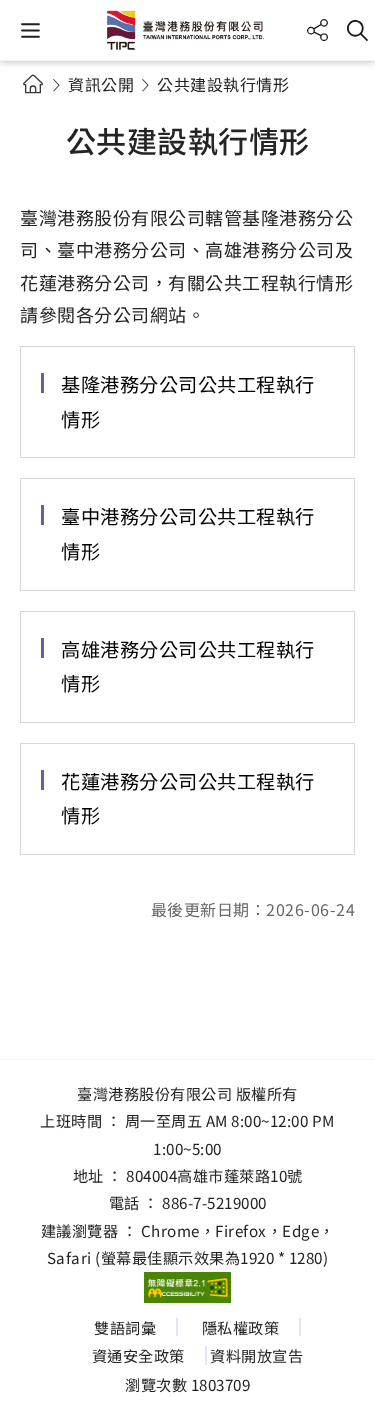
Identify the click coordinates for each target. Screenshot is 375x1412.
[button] (30, 30)
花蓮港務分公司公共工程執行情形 (188, 798)
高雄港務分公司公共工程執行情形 (188, 666)
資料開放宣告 (256, 1355)
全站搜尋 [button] (357, 30)
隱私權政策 (241, 1327)
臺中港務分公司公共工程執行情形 (188, 533)
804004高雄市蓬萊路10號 (214, 1175)
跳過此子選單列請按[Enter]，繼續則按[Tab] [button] (50, 108)
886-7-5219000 (214, 1202)
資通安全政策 (138, 1355)
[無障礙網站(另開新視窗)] (188, 1288)
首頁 (32, 83)
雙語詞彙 (125, 1327)
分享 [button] (317, 30)
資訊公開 (101, 84)
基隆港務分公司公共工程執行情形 (188, 401)
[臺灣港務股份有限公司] (188, 30)
